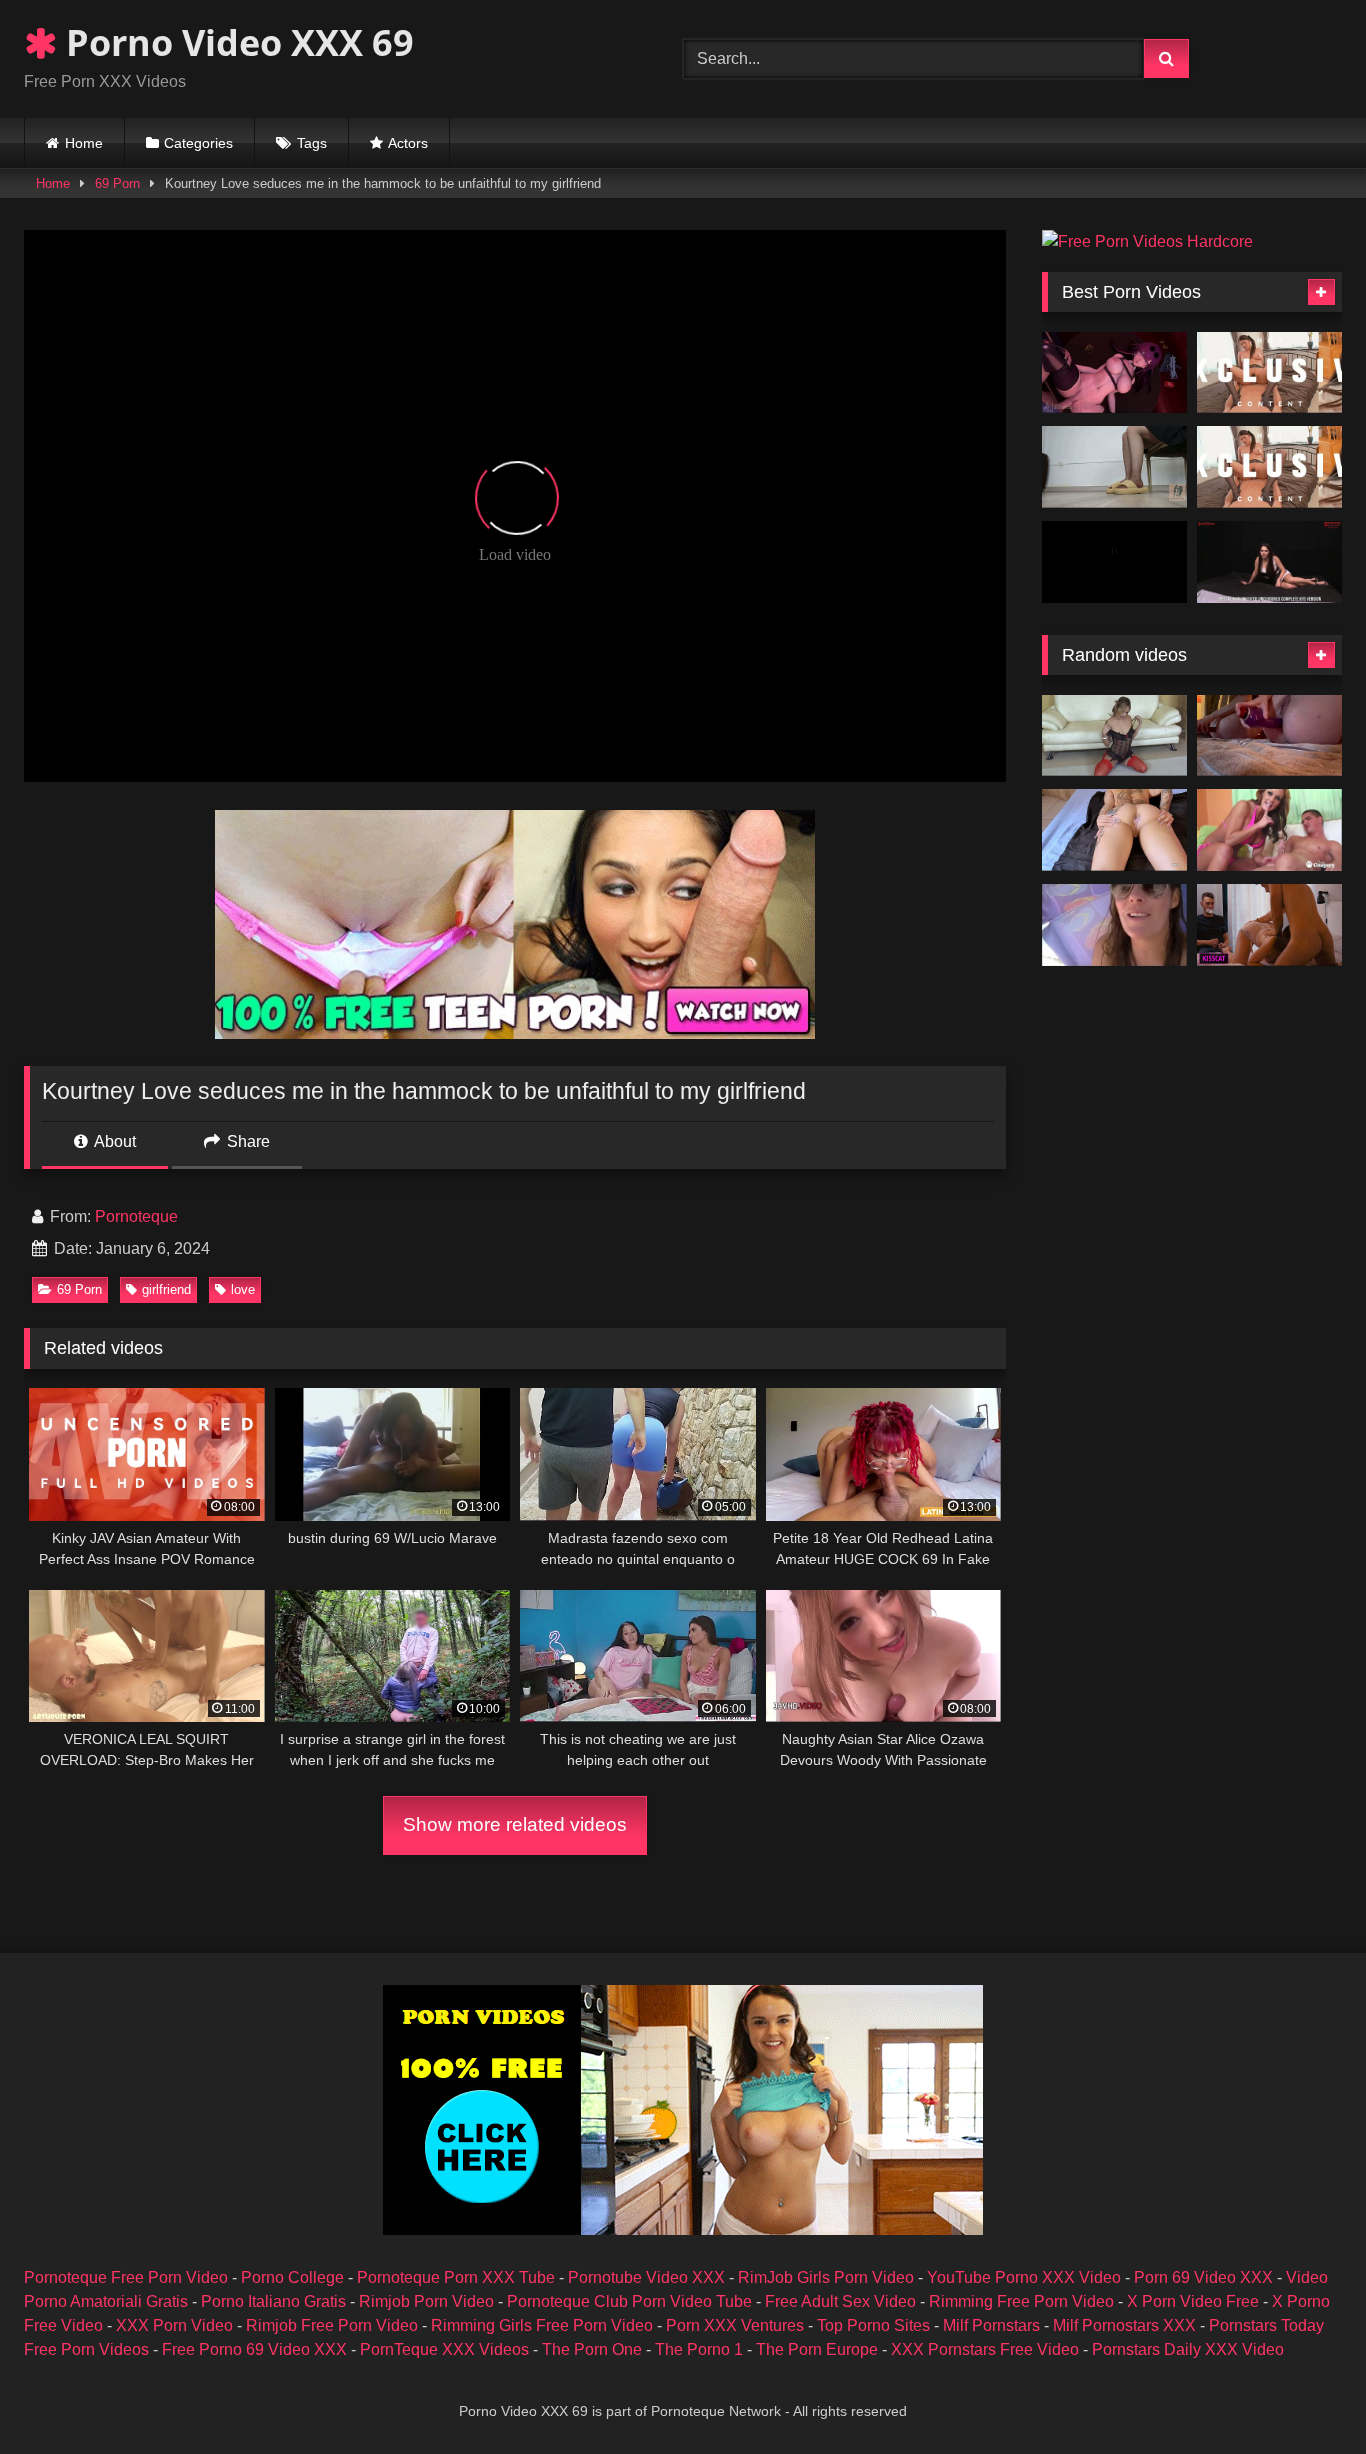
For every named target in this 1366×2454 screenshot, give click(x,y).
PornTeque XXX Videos (444, 2349)
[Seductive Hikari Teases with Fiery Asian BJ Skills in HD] (1269, 373)
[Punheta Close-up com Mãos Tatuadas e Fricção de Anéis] (1114, 830)
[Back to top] (1304, 2394)
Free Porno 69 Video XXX (254, 2349)
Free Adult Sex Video (840, 2301)
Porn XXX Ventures (735, 2325)
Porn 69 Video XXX (1203, 2277)
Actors (408, 143)
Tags (312, 143)
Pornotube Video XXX (646, 2277)
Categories (198, 143)
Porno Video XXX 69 (235, 42)
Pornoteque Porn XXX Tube (456, 2277)
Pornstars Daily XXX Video (1188, 2349)
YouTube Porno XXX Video (1024, 2277)
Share (246, 1141)
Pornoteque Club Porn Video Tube (629, 2301)
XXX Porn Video (174, 2325)
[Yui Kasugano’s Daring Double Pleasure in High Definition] (1269, 467)
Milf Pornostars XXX (1124, 2325)
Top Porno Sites (873, 2325)
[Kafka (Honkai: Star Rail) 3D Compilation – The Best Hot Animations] (1114, 373)
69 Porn (117, 183)
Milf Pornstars (991, 2325)
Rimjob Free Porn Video (332, 2325)
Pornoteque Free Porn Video (126, 2277)
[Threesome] (1114, 736)
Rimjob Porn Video (426, 2301)
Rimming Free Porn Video (1021, 2301)
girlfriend (166, 1289)
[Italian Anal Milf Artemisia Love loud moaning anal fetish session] (1269, 736)
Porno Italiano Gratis (273, 2301)
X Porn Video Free (1193, 2301)
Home (84, 143)
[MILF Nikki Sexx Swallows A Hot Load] (1269, 830)
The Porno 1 (699, 2349)
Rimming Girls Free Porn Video (542, 2325)
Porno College (292, 2277)
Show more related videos (515, 1824)
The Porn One (592, 2349)
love (243, 1289)
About (113, 1141)
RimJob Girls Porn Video (826, 2277)
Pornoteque (136, 1216)
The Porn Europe (817, 2349)
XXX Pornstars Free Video (985, 2349)
